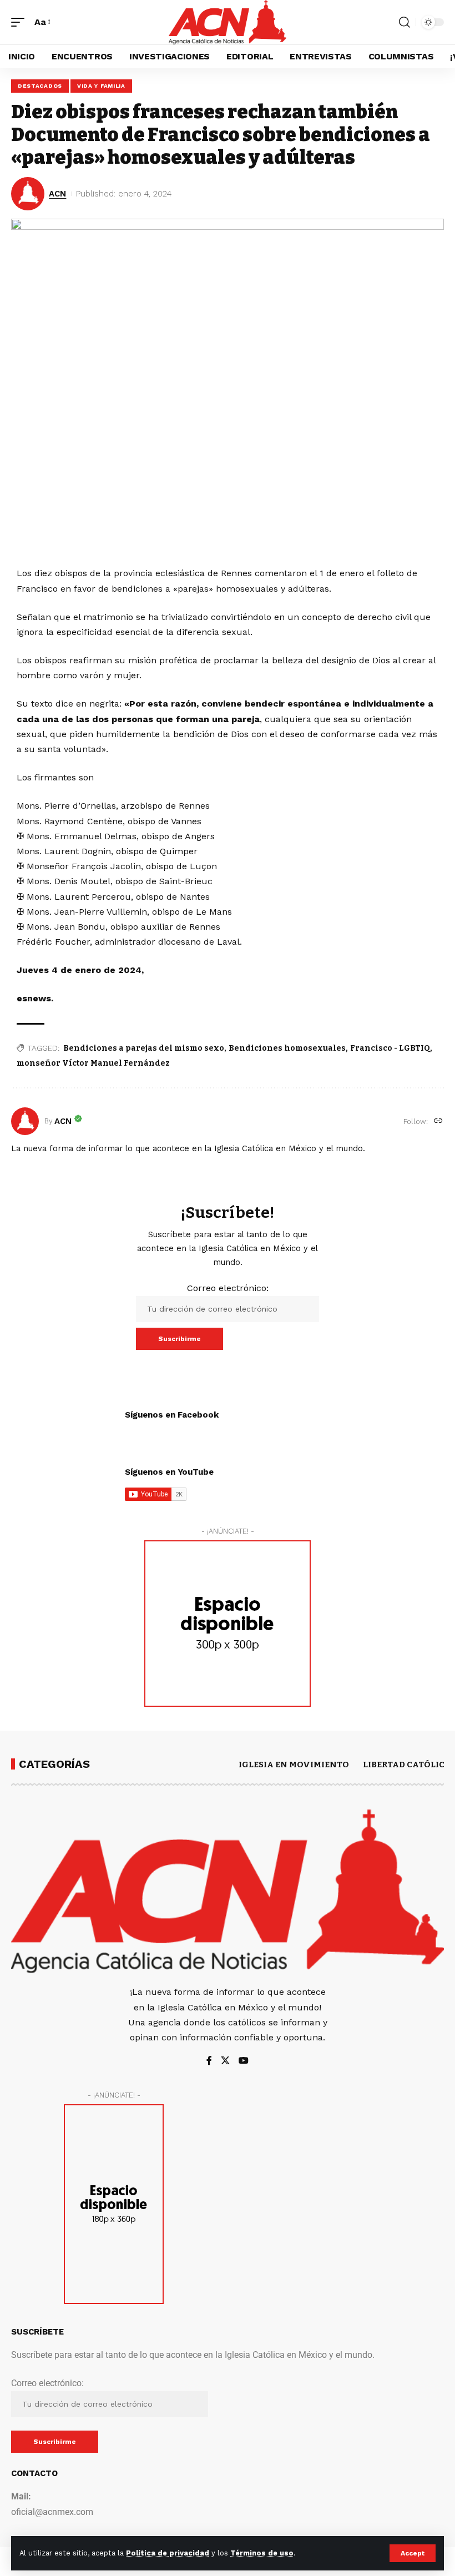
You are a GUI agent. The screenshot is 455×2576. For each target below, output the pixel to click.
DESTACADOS (40, 86)
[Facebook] (209, 2061)
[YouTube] (244, 2061)
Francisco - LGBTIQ (390, 1048)
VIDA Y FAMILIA (101, 86)
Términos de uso (262, 2553)
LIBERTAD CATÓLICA (407, 1765)
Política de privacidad (168, 2553)
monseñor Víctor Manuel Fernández (93, 1063)
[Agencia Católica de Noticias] (227, 22)
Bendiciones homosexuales (287, 1048)
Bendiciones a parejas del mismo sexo (144, 1048)
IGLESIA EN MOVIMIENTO (294, 1765)
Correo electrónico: (228, 1288)
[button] (413, 2553)
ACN (57, 194)
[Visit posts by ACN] (25, 1121)
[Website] (438, 1121)
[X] (225, 2061)
